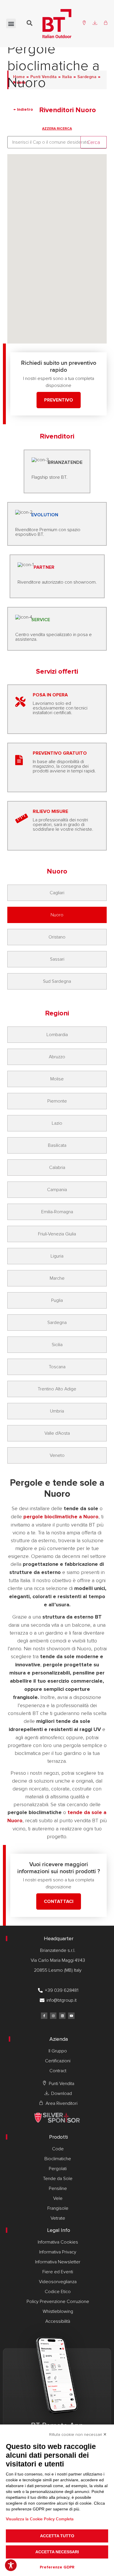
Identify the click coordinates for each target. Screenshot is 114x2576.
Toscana (57, 1367)
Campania (57, 1190)
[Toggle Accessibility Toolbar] (11, 2565)
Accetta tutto (57, 2536)
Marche (57, 1278)
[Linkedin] (62, 2016)
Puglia (57, 1300)
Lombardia (57, 1035)
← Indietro (24, 110)
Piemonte (57, 1101)
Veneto (57, 1455)
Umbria (57, 1411)
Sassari (57, 959)
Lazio (57, 1123)
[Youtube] (71, 2016)
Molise (57, 1079)
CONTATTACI (59, 1901)
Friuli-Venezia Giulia (57, 1234)
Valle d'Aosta (57, 1433)
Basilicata (57, 1145)
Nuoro (57, 915)
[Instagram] (53, 2016)
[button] (11, 23)
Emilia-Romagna (57, 1212)
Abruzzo (57, 1057)
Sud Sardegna (57, 981)
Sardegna (57, 1323)
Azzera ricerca (57, 129)
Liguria (57, 1256)
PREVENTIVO (59, 400)
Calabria (57, 1168)
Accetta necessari (57, 2552)
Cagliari (57, 893)
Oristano (57, 937)
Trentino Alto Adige (57, 1389)
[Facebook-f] (44, 2016)
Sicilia (57, 1345)
